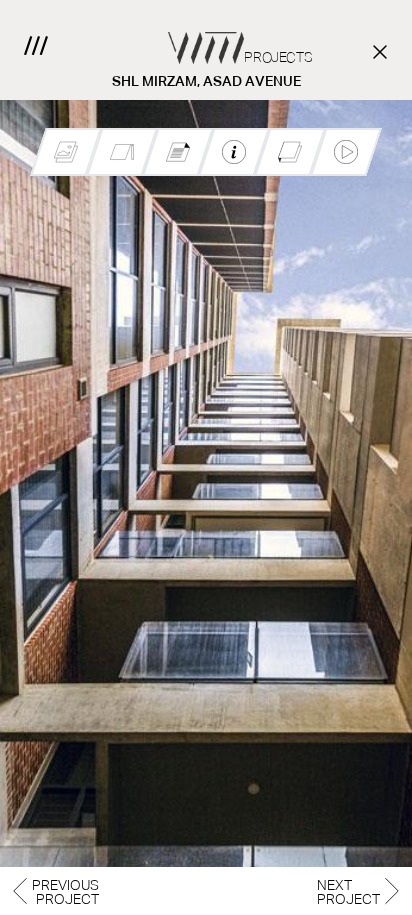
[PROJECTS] (206, 32)
